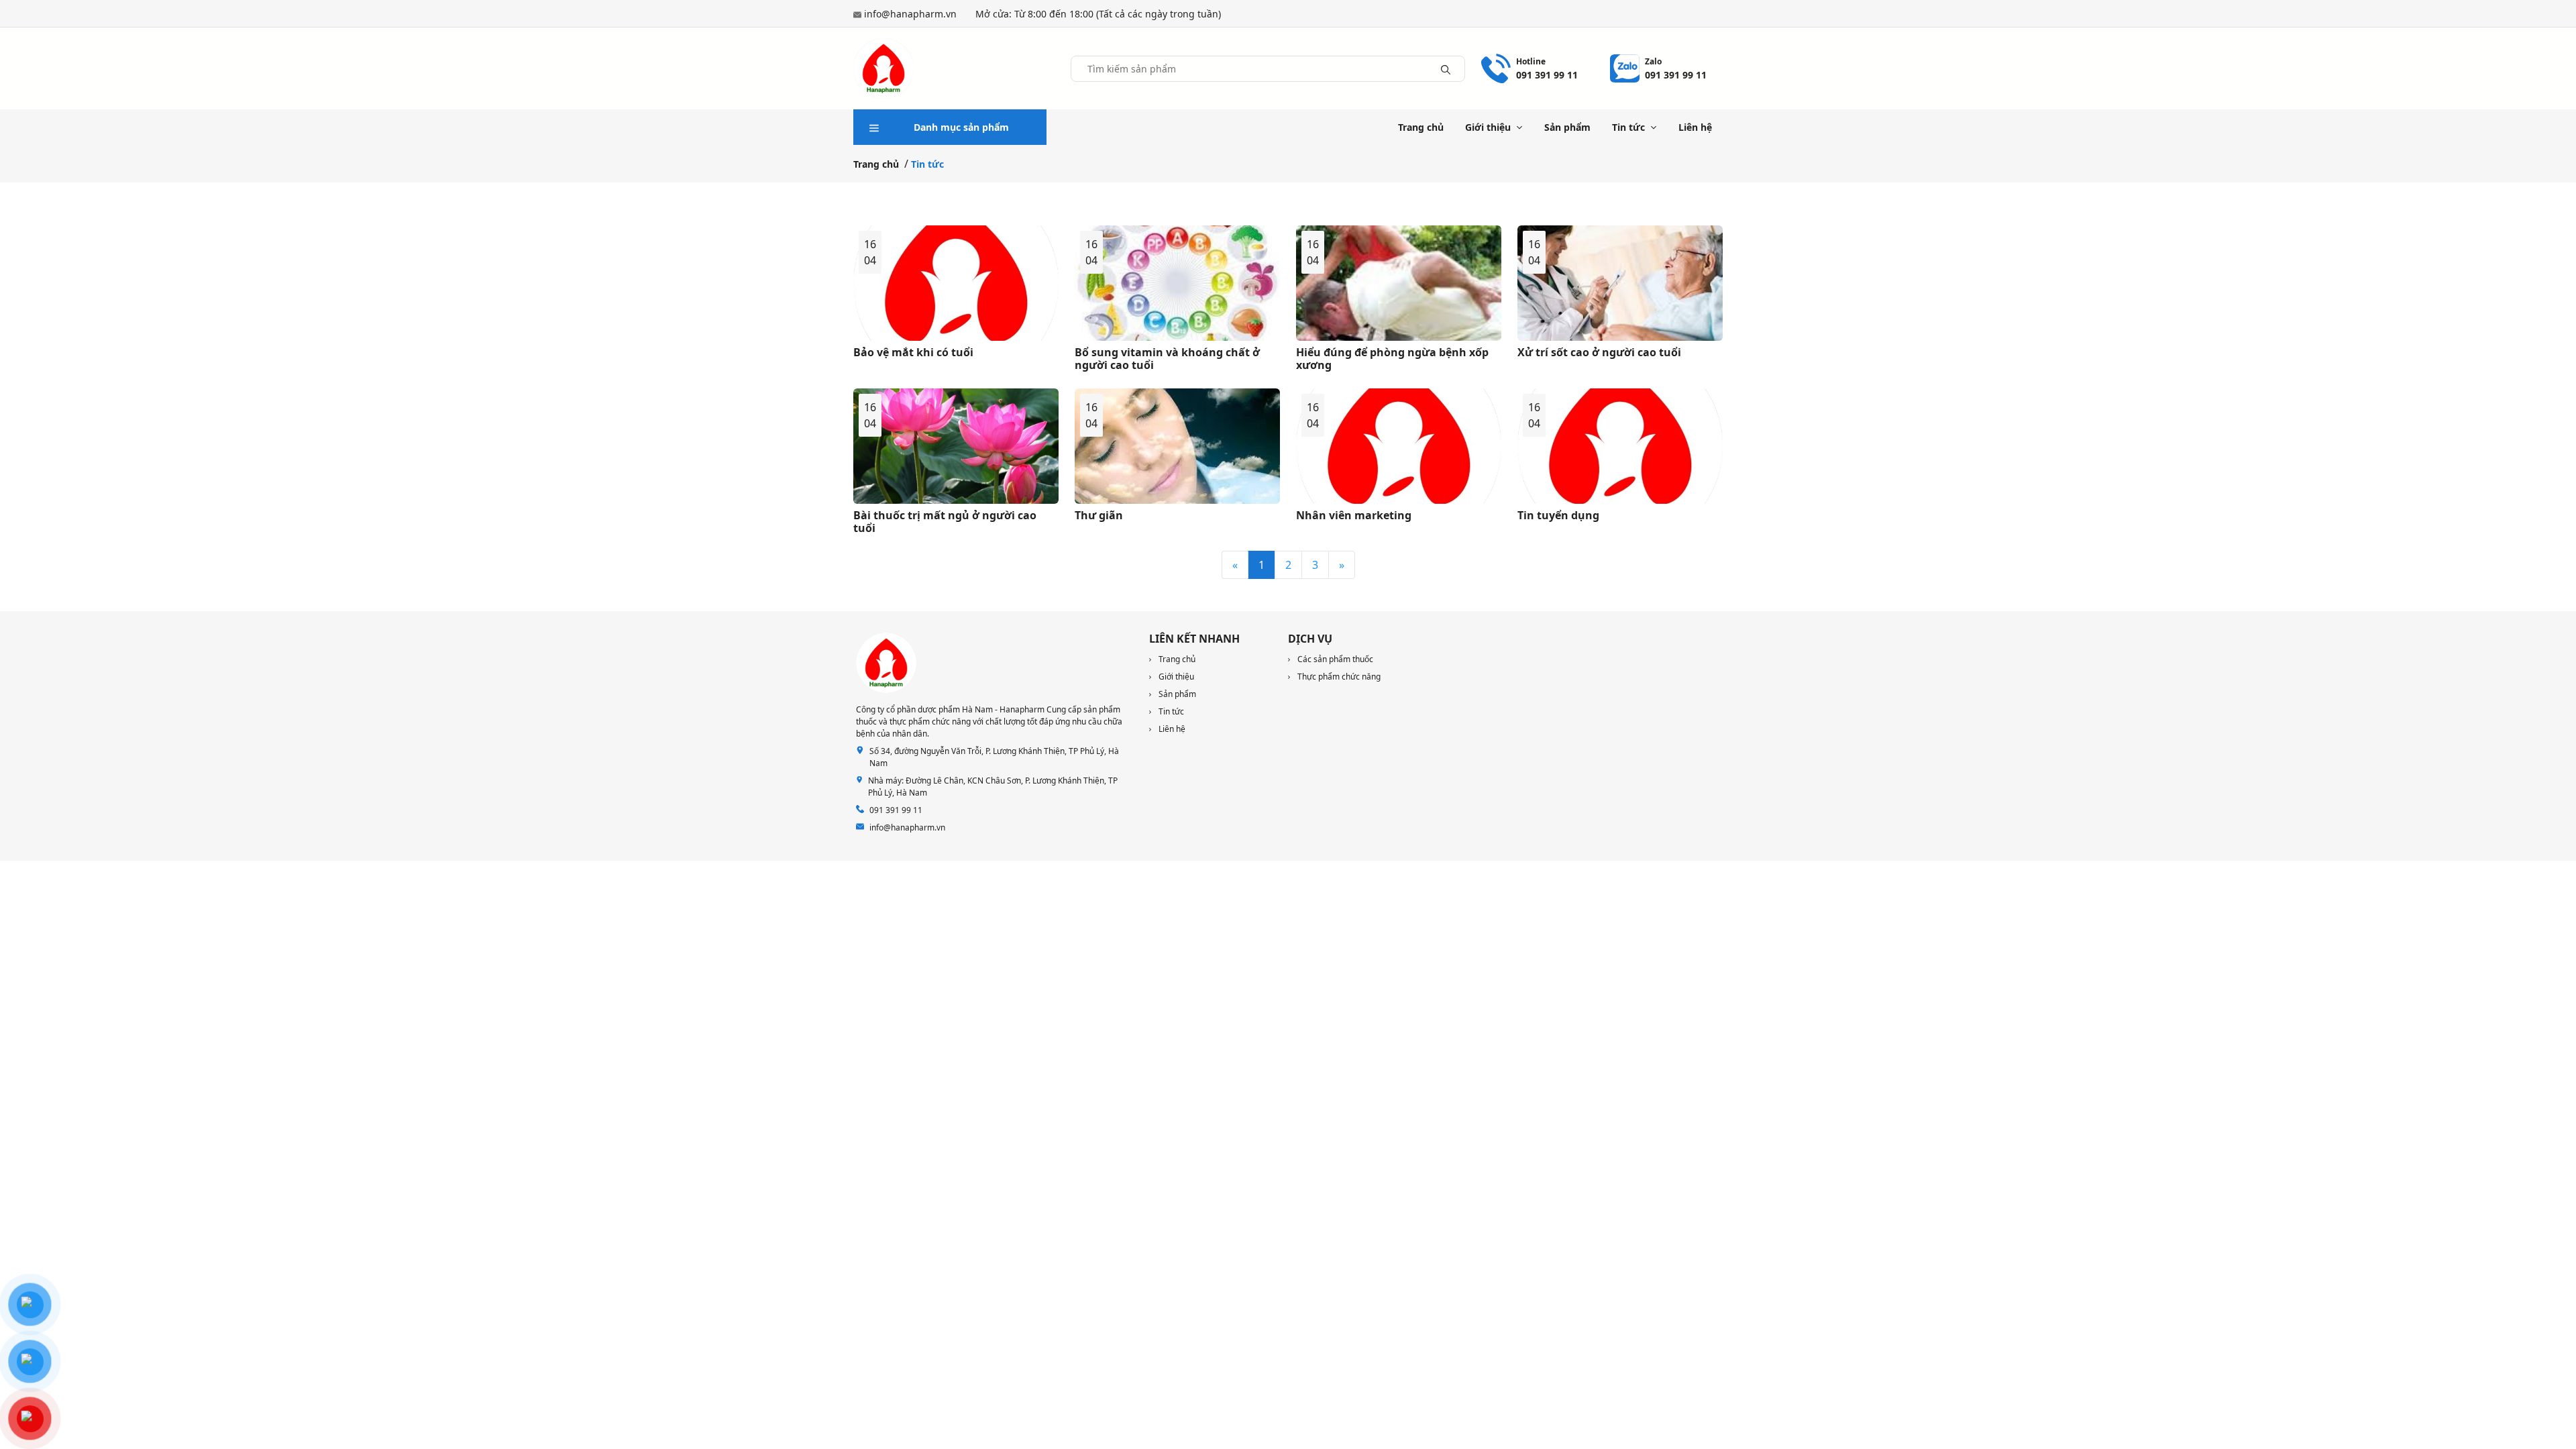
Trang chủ (1421, 127)
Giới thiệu (1488, 127)
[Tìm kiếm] (1446, 68)
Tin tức (1628, 127)
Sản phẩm (1567, 127)
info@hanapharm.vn (910, 14)
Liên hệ (1695, 127)
